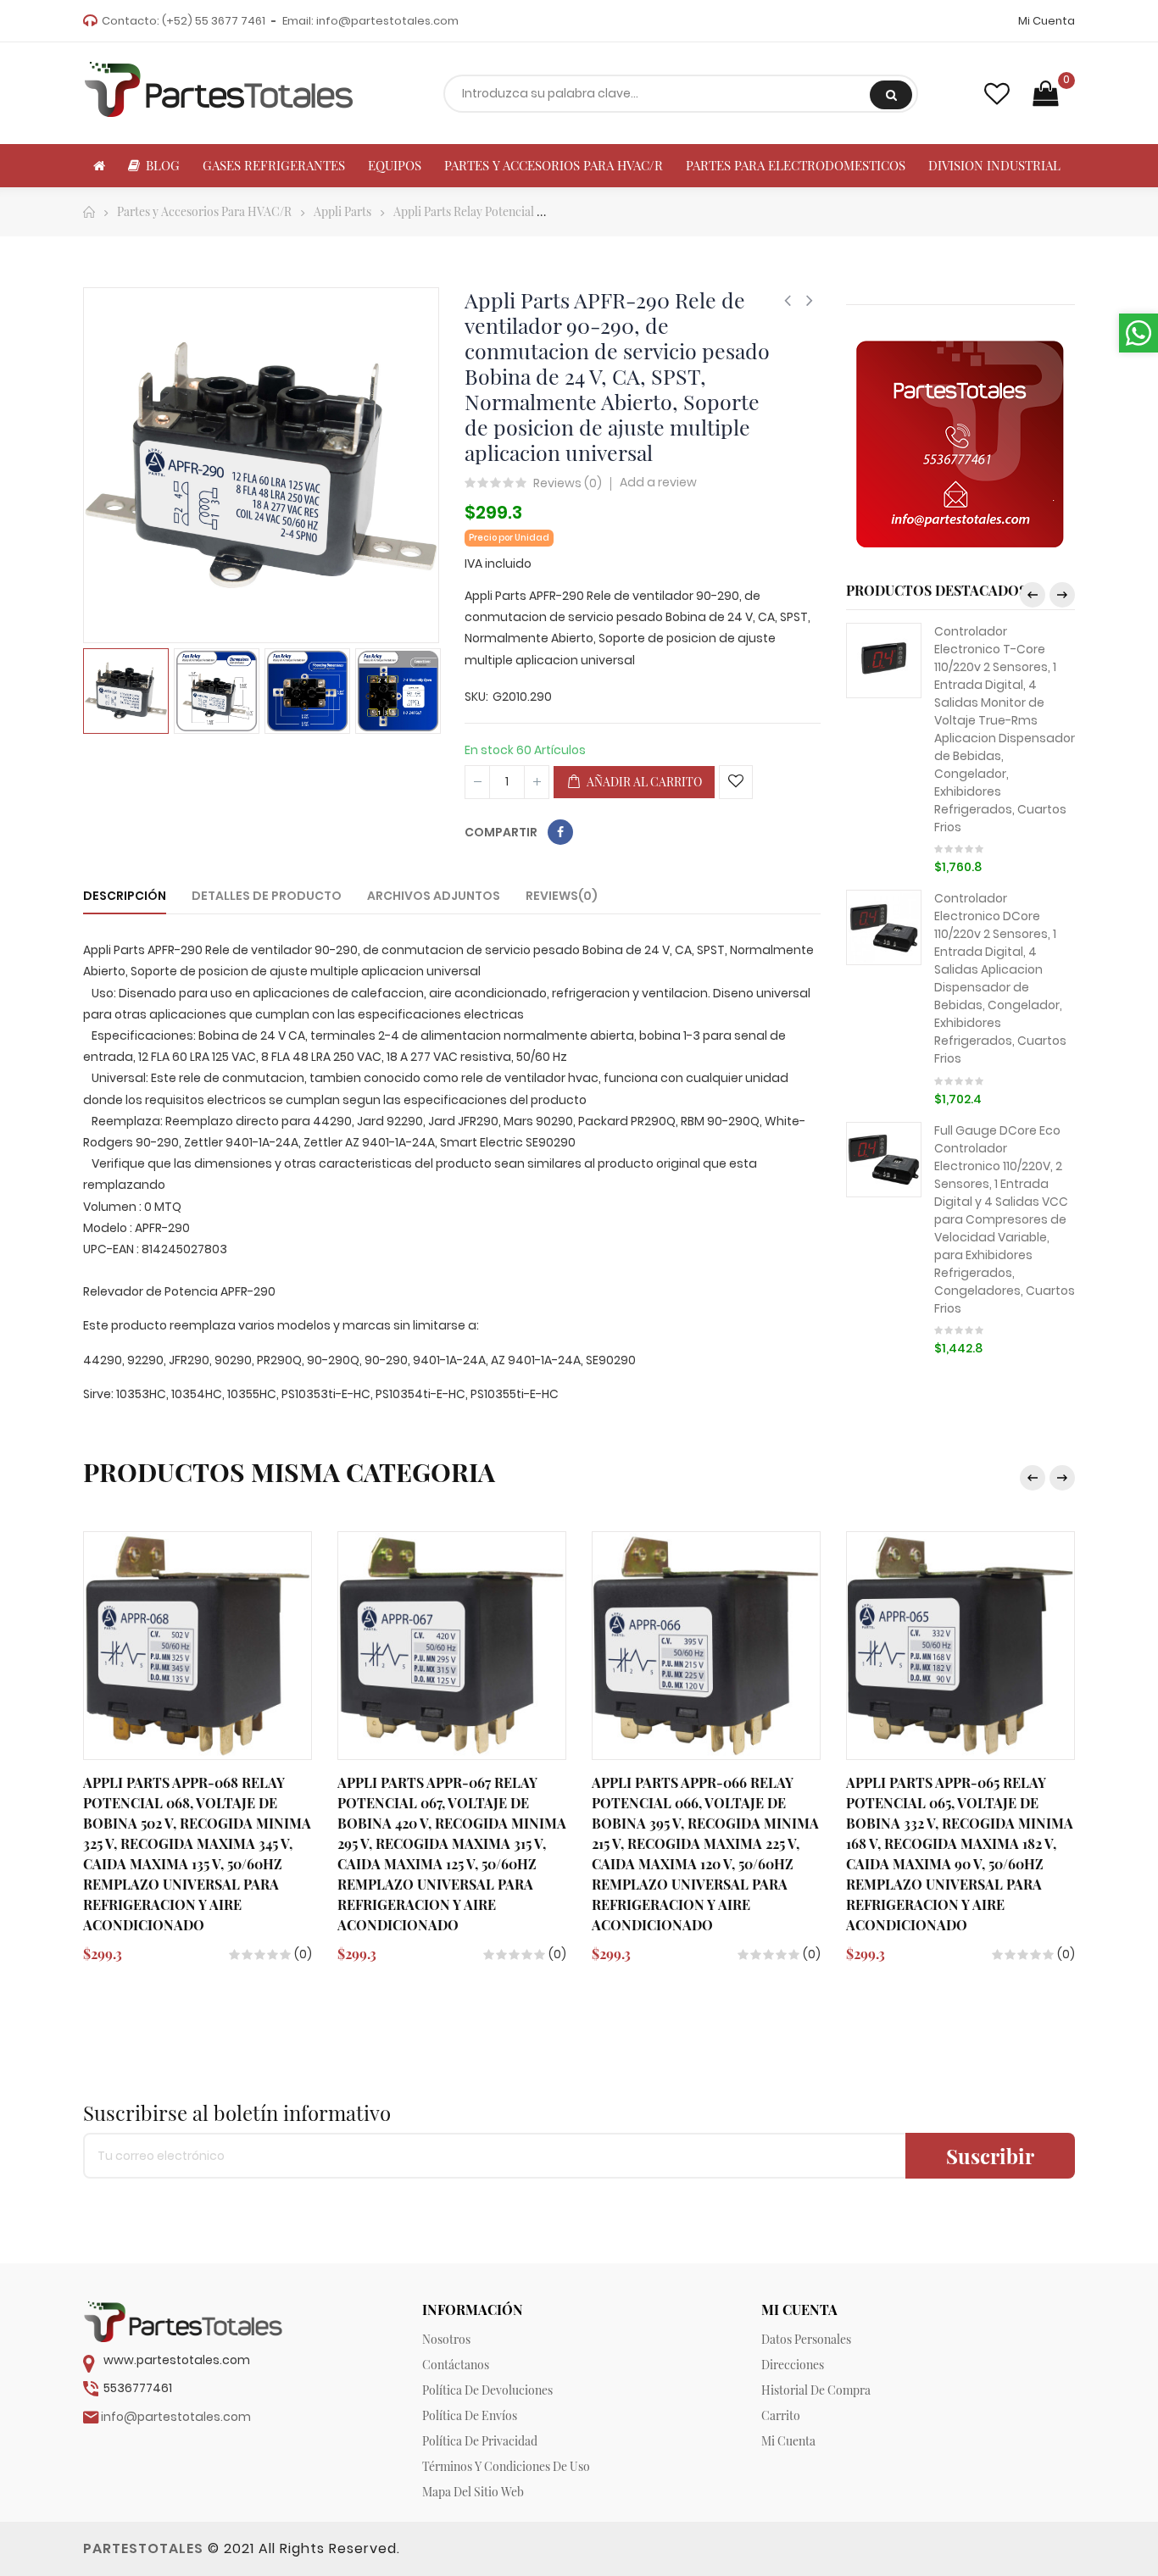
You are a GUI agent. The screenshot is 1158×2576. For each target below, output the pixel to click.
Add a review (658, 482)
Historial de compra (816, 2390)
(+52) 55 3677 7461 (214, 21)
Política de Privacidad (480, 2441)
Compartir (560, 832)
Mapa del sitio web (473, 2492)
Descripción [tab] (125, 896)
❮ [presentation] (1033, 595)
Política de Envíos (470, 2415)
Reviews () (568, 484)
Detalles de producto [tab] (267, 896)
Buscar (891, 95)
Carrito (781, 2415)
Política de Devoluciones (487, 2390)
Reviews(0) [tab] (562, 896)
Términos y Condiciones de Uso (506, 2466)
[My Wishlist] (997, 94)
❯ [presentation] (1062, 595)
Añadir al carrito (643, 782)
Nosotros (446, 2339)
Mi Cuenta (1047, 21)
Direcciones (793, 2365)
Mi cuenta (788, 2441)
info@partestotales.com (387, 21)
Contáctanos (456, 2365)
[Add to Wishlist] (736, 782)
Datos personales (806, 2339)
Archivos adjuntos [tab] (434, 896)
